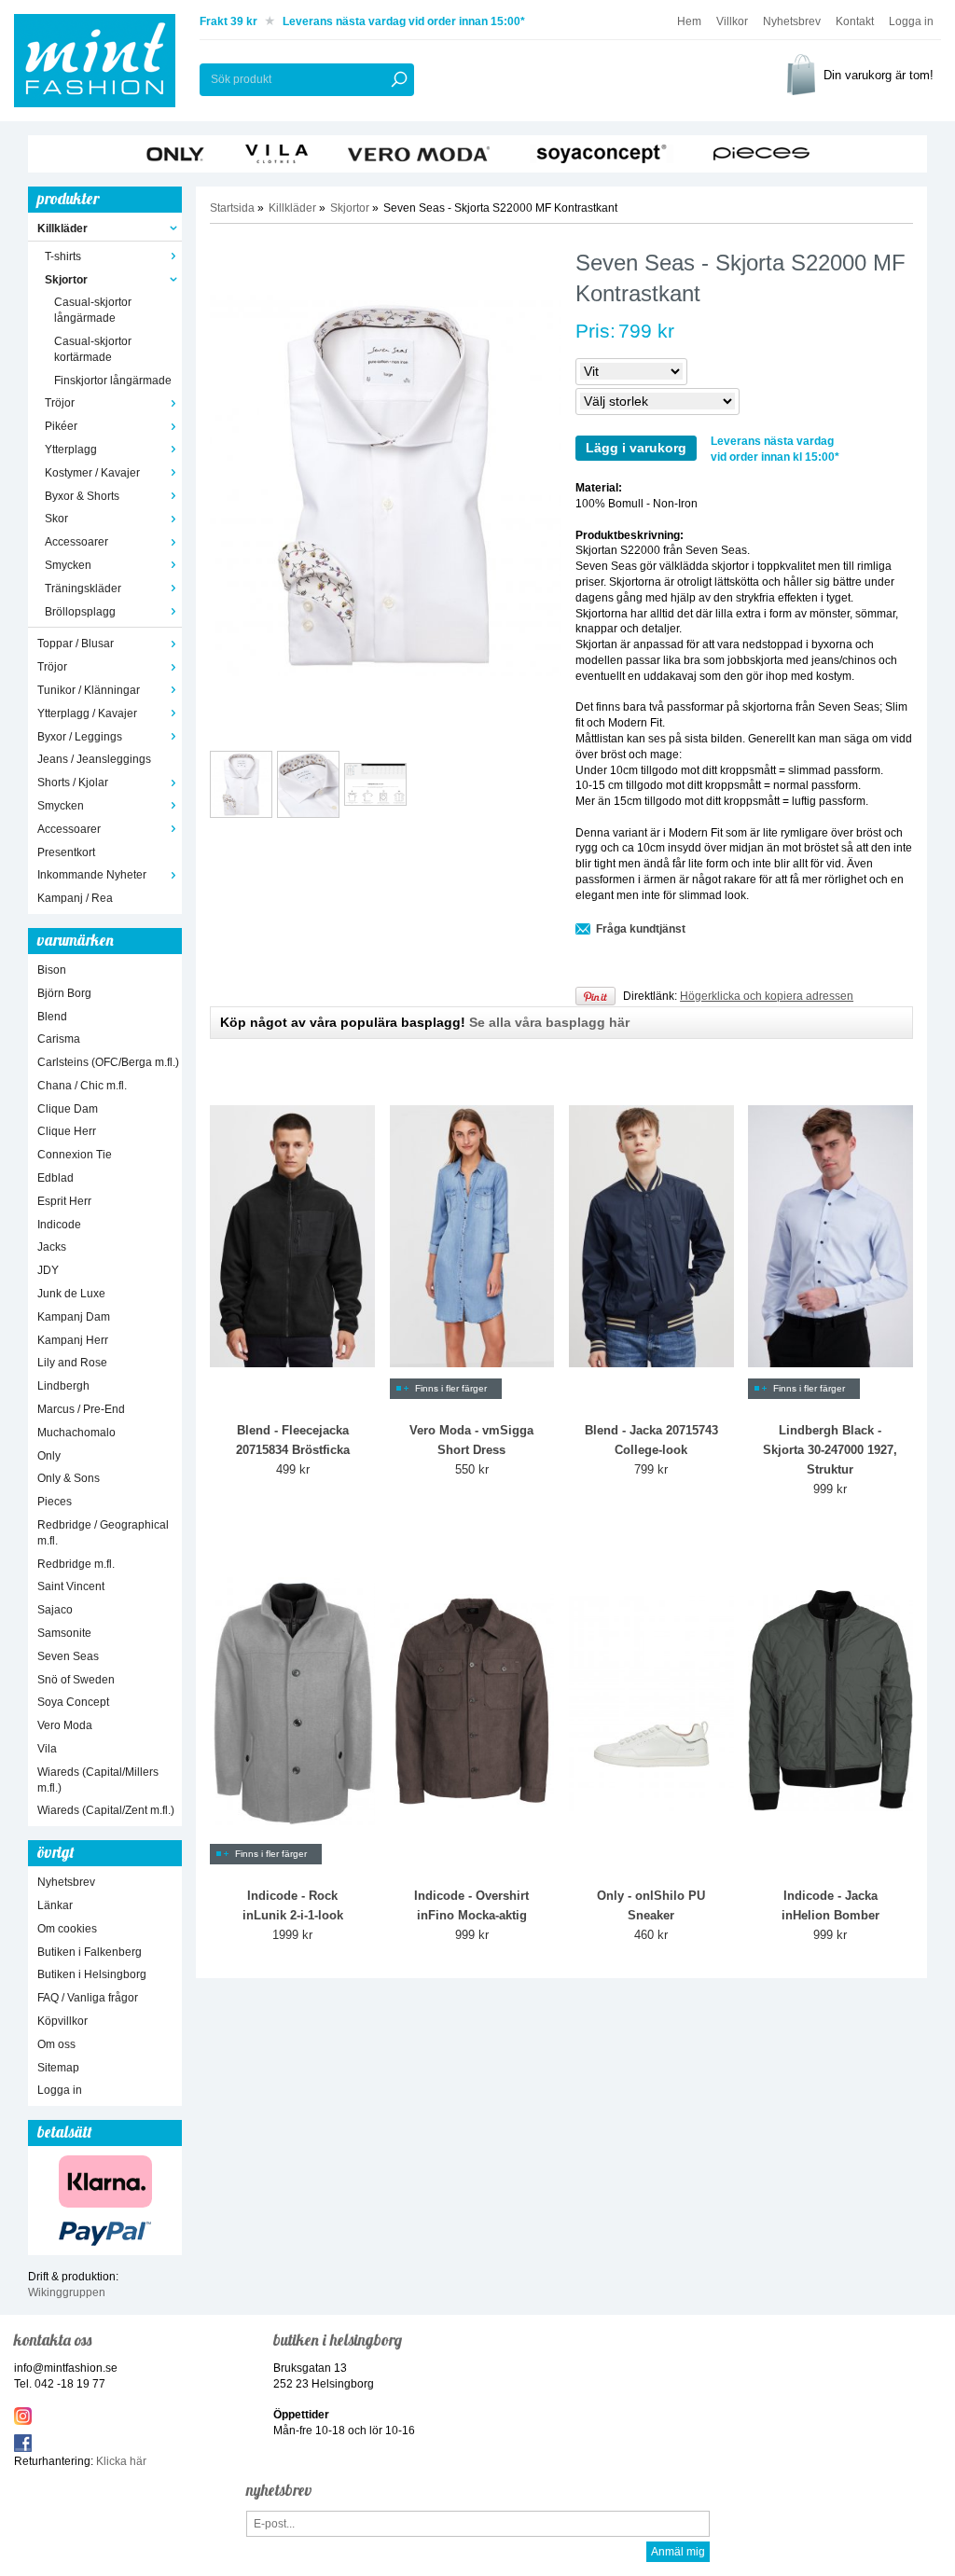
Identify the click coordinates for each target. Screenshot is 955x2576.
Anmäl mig (678, 2552)
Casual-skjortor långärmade (93, 310)
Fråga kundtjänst (641, 929)
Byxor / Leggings (80, 737)
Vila (47, 1749)
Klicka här (121, 2461)
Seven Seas (68, 1656)
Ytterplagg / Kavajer (87, 713)
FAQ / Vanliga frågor (88, 1998)
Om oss (56, 2044)
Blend (52, 1017)
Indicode (59, 1225)
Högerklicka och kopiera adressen (767, 996)
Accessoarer (76, 542)
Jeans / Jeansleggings (94, 759)
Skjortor (66, 280)
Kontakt (855, 21)
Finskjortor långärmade (113, 381)
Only (49, 1456)
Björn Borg (64, 993)
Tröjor (60, 403)
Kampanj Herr (73, 1340)
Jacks (52, 1247)
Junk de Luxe (71, 1294)
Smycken (68, 565)
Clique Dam (68, 1109)
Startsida (232, 208)
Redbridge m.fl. (76, 1564)
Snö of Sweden (76, 1680)
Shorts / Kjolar (73, 782)
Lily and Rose (72, 1363)
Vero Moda (65, 1725)
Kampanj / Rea (75, 898)
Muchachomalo (76, 1433)
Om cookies (67, 1929)
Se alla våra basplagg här (549, 1022)
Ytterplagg (71, 450)
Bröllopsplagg (80, 612)
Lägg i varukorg (636, 448)
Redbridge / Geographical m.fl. (103, 1533)
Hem (689, 21)
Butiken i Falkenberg (90, 1952)
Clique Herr (67, 1131)
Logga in (911, 21)
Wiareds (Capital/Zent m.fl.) (106, 1810)
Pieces (55, 1502)
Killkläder (62, 229)
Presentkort (66, 852)
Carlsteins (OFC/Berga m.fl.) (108, 1062)
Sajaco (55, 1610)
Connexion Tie (75, 1155)
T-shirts (63, 256)
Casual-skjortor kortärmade (93, 349)
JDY (48, 1270)
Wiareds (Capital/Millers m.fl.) (98, 1780)
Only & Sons (69, 1478)
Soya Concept (73, 1702)
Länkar (55, 1905)
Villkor (732, 21)
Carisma (59, 1039)
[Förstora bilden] (386, 485)
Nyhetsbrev (792, 21)
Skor (56, 519)
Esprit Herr (64, 1201)
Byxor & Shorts (82, 496)
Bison (52, 970)
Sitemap (58, 2068)
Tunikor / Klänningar (89, 690)
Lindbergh (63, 1386)
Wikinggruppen (67, 2292)
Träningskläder (83, 589)
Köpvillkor (62, 2021)
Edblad (55, 1178)
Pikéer (61, 426)
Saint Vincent (71, 1586)
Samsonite (64, 1633)
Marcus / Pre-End (81, 1409)
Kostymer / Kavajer (92, 473)
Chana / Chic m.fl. (82, 1086)
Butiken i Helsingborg (92, 1974)
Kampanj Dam (74, 1317)
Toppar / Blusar (76, 644)
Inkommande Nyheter (92, 875)
